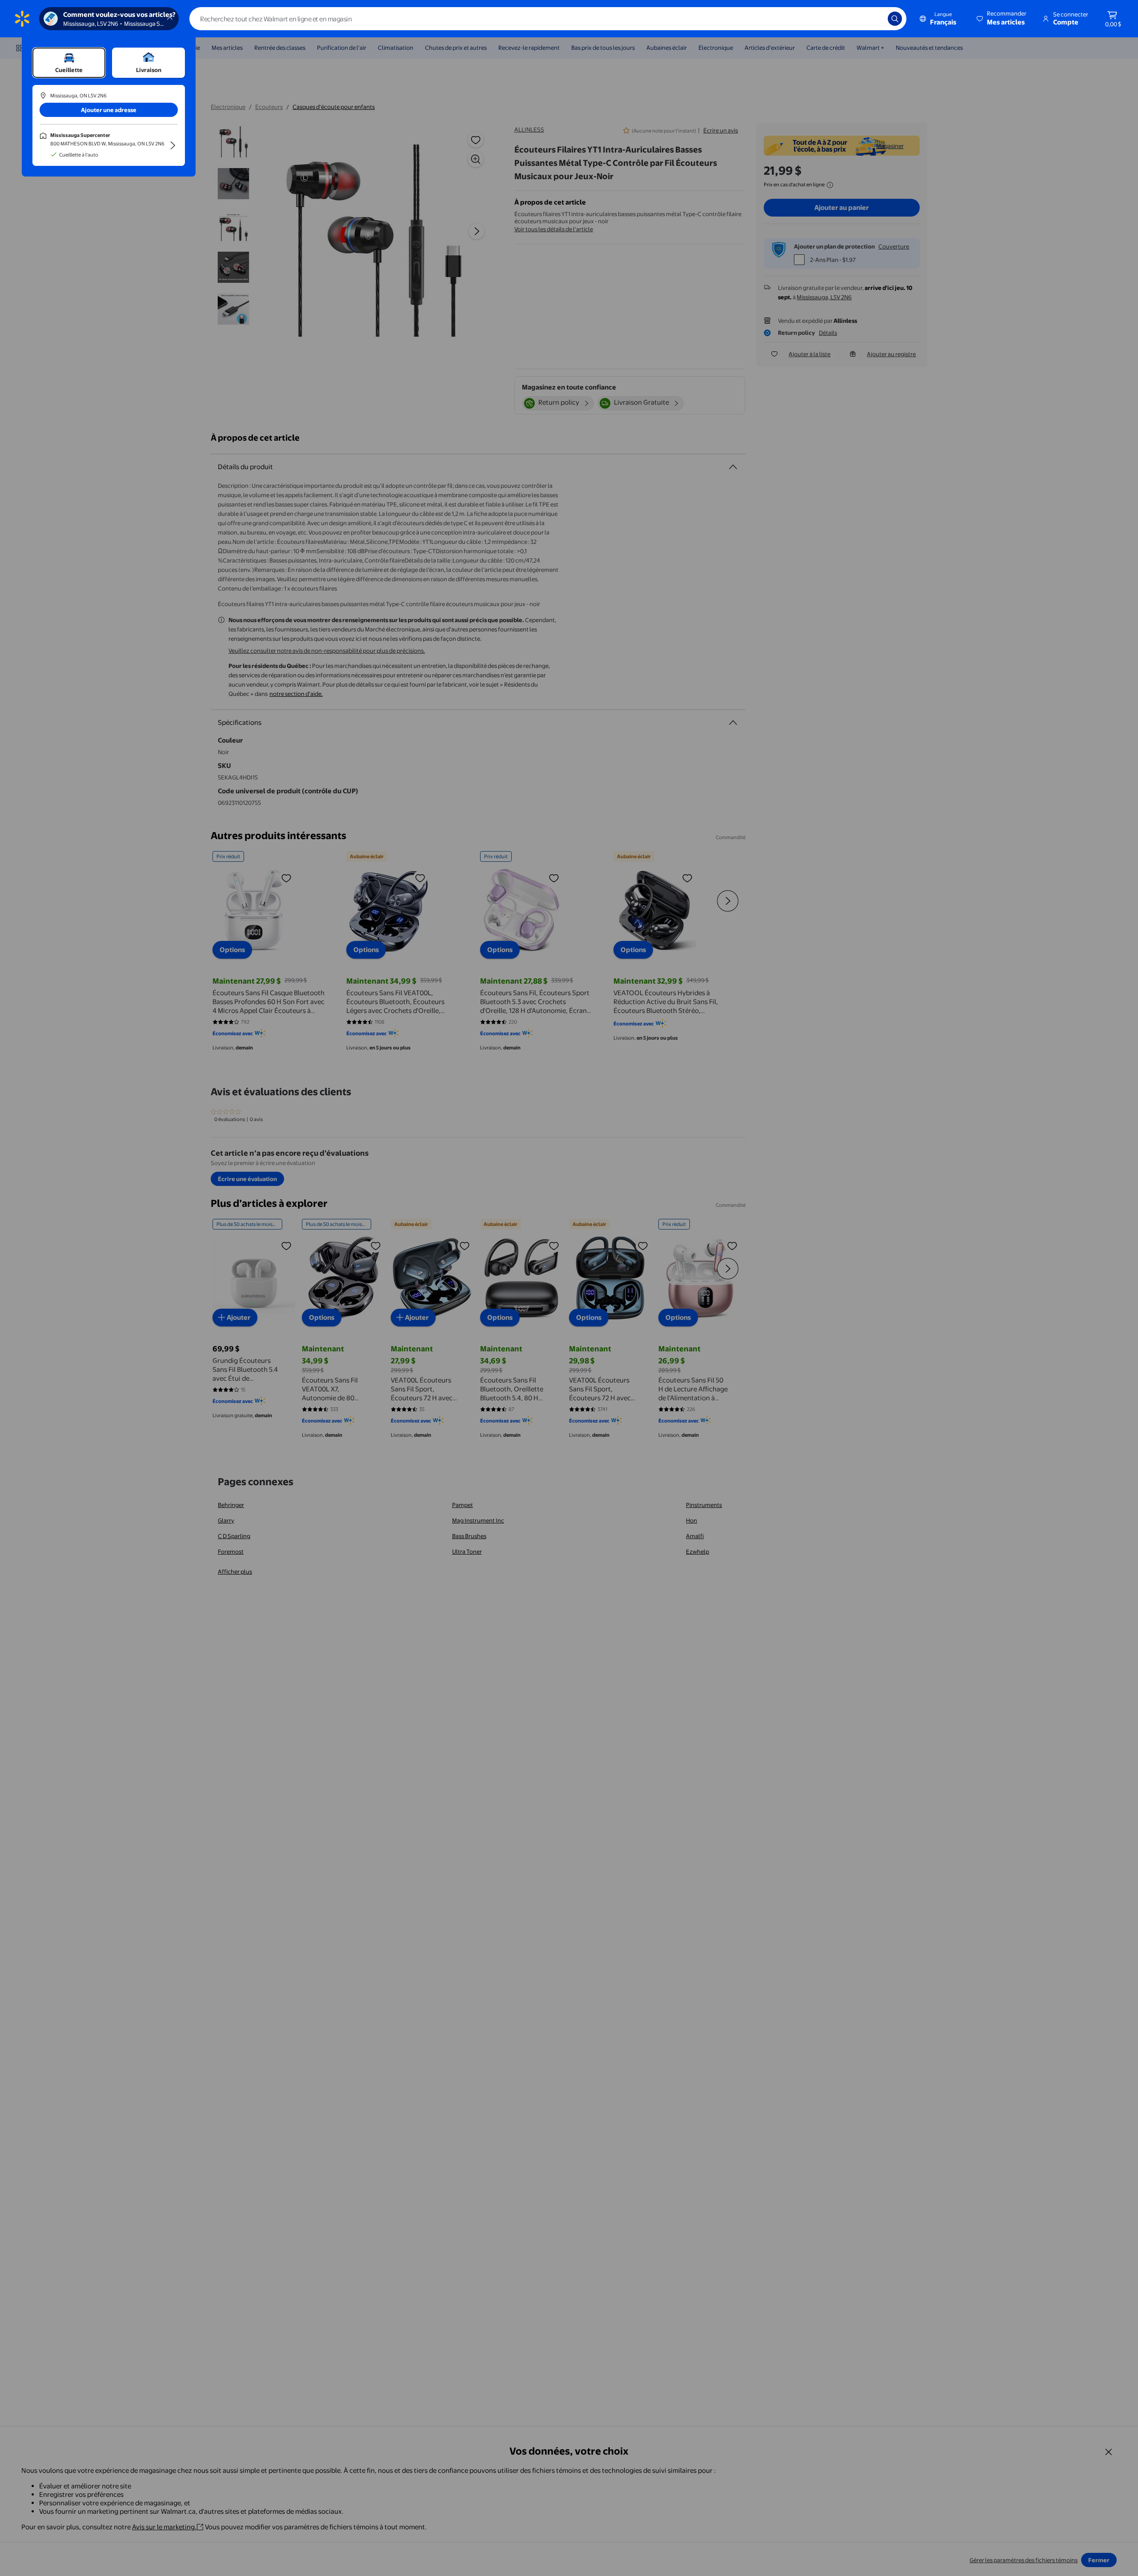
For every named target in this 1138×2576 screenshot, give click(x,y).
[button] (1002, 19)
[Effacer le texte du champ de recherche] (874, 19)
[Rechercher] (895, 19)
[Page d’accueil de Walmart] (22, 19)
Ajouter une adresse (109, 110)
